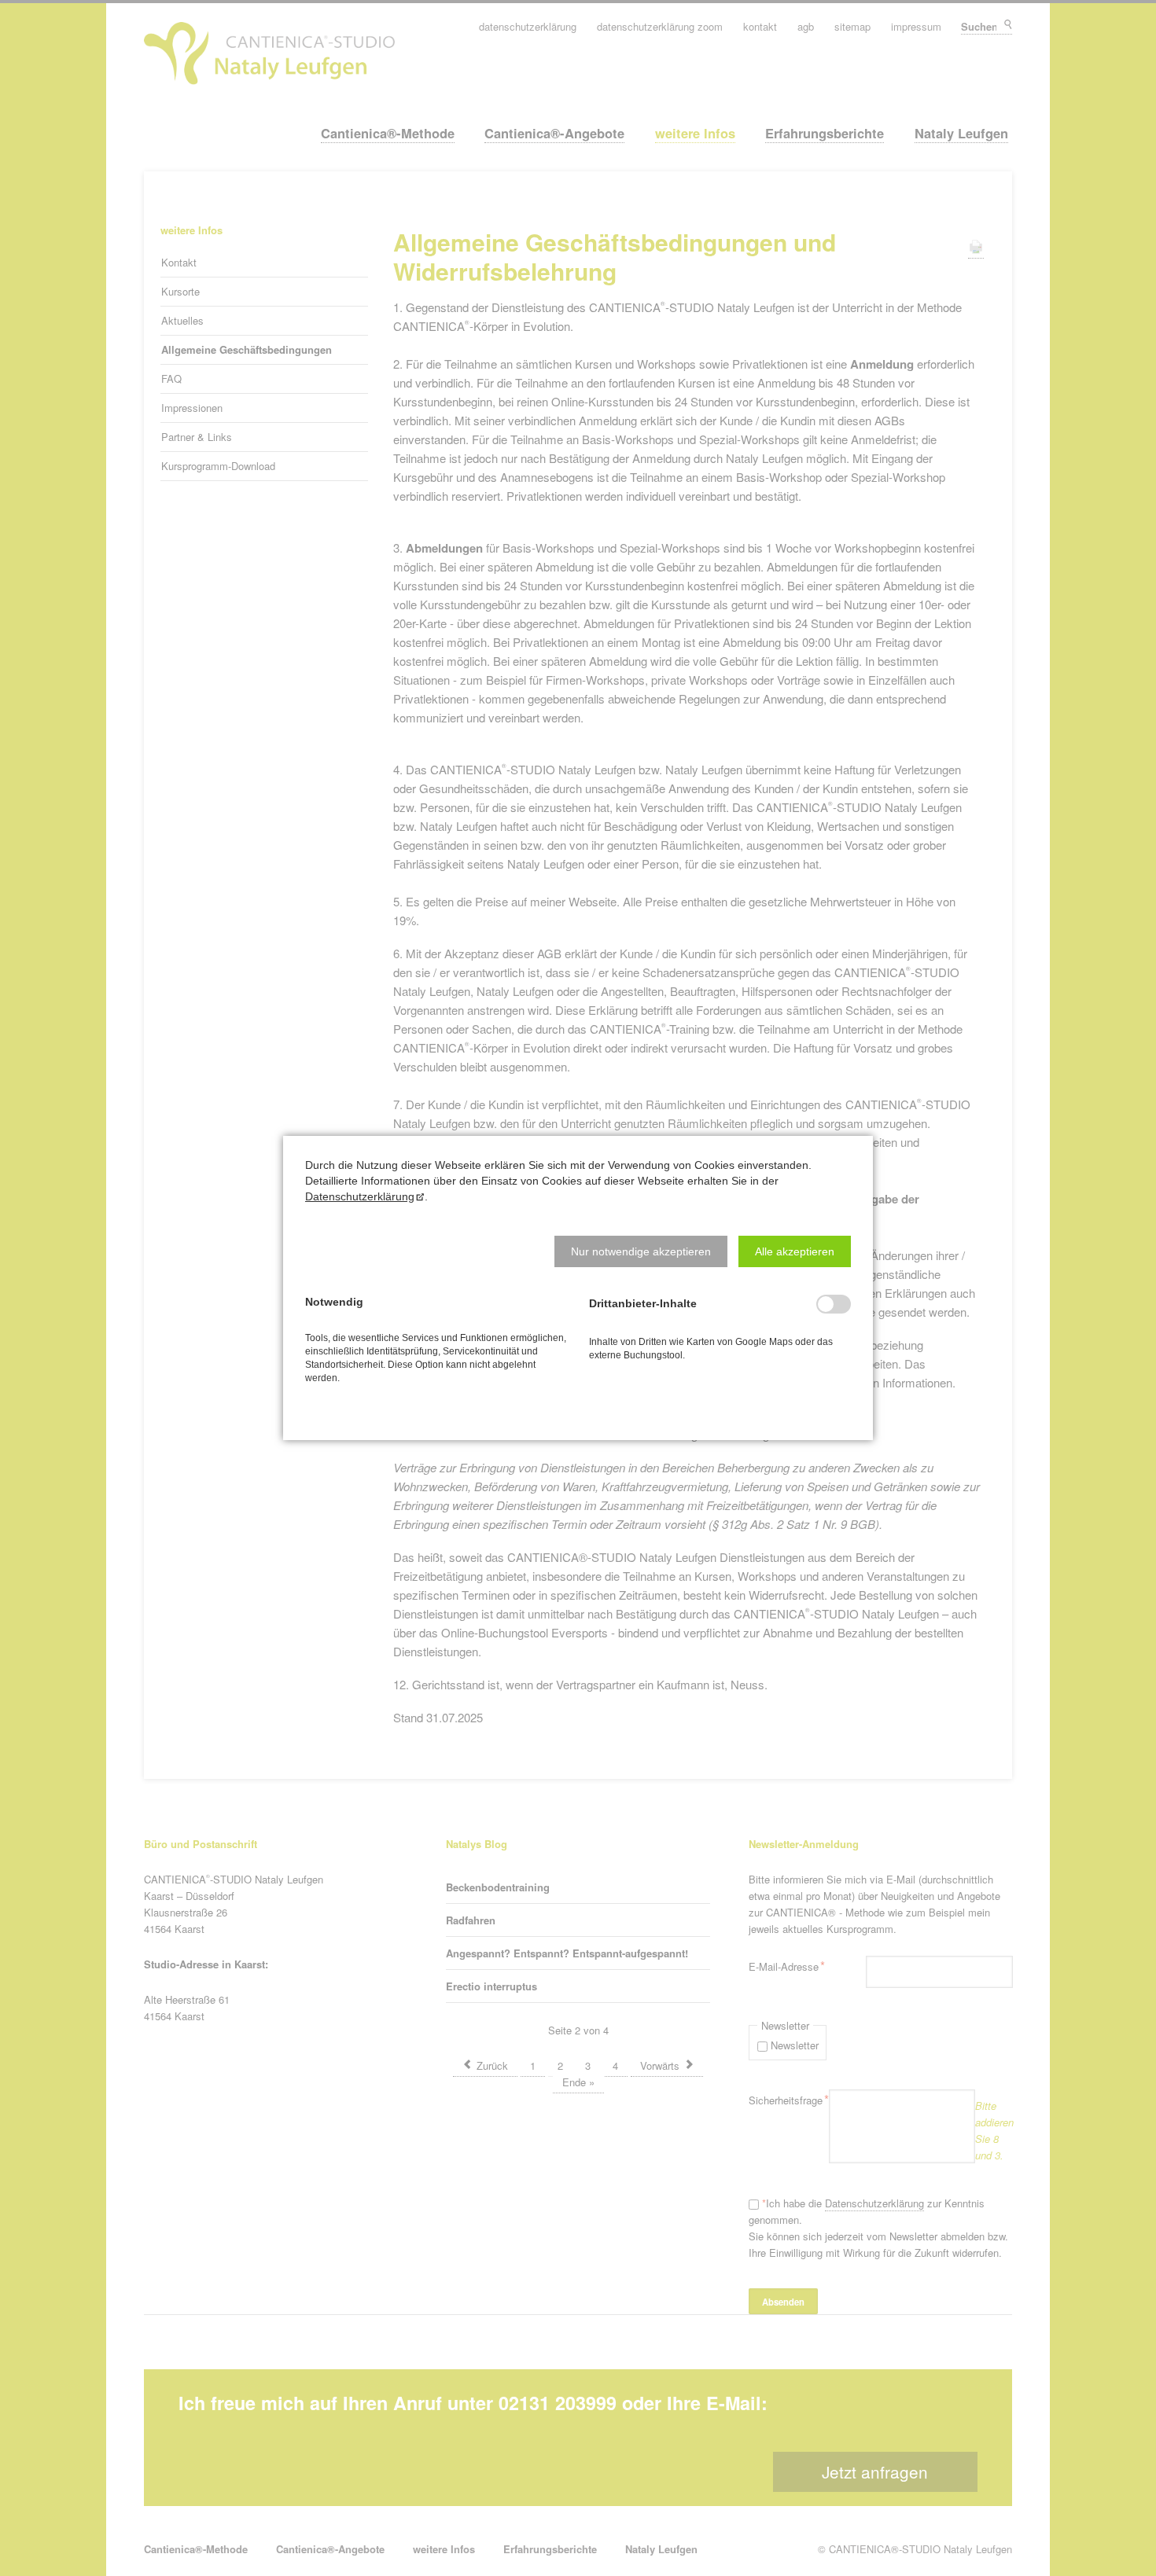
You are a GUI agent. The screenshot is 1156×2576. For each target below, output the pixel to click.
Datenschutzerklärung (360, 1196)
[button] (641, 1251)
